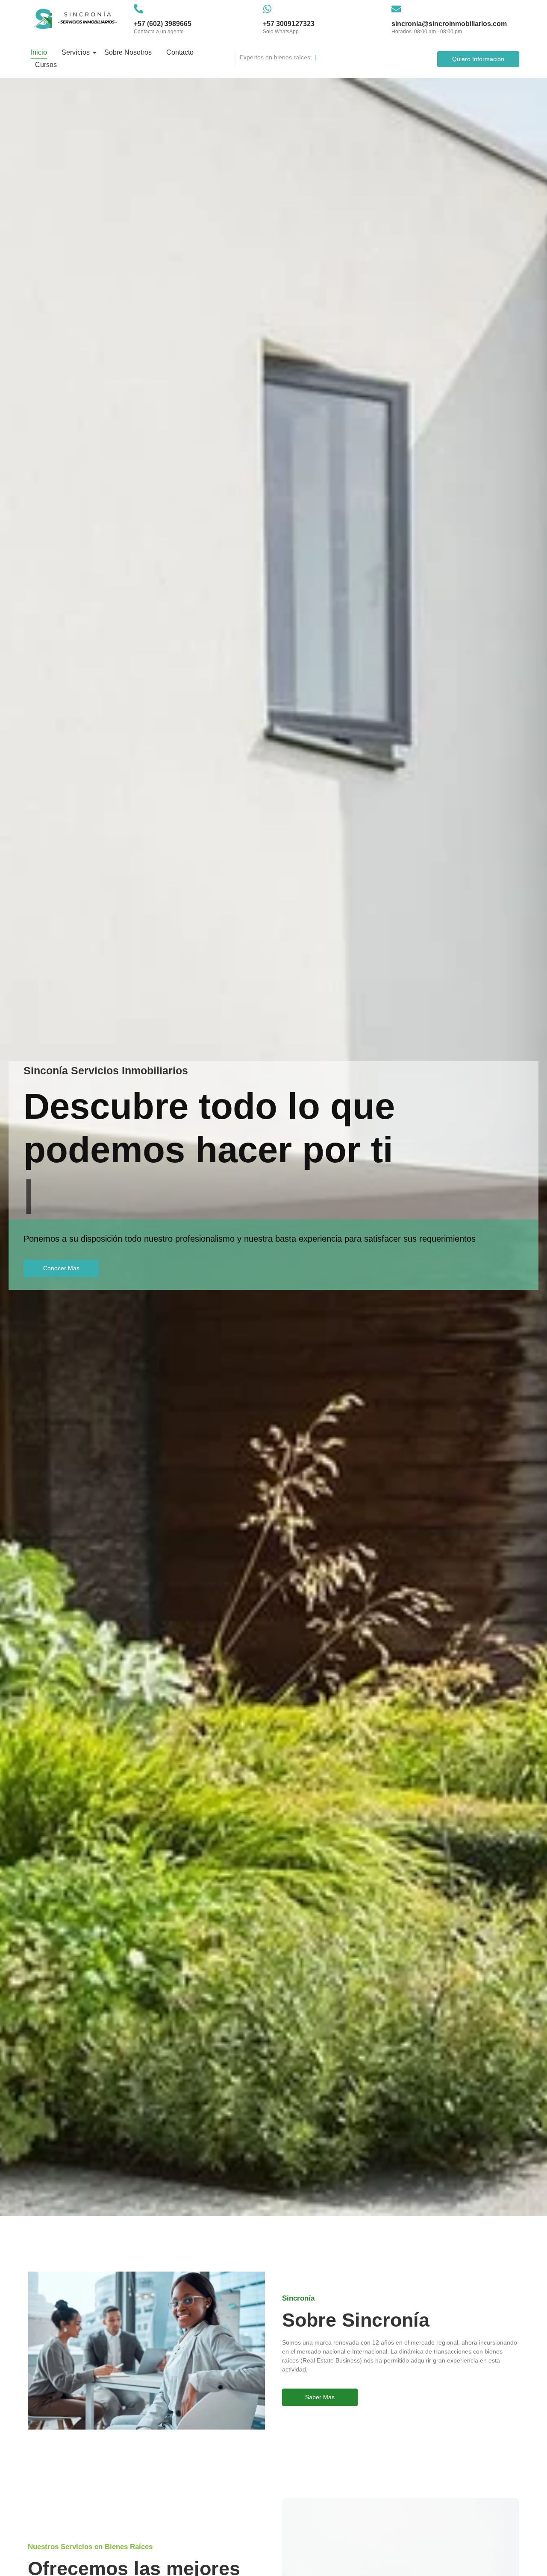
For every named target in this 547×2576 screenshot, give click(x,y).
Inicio (39, 52)
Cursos (46, 65)
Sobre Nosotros (128, 52)
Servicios (76, 52)
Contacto (180, 52)
